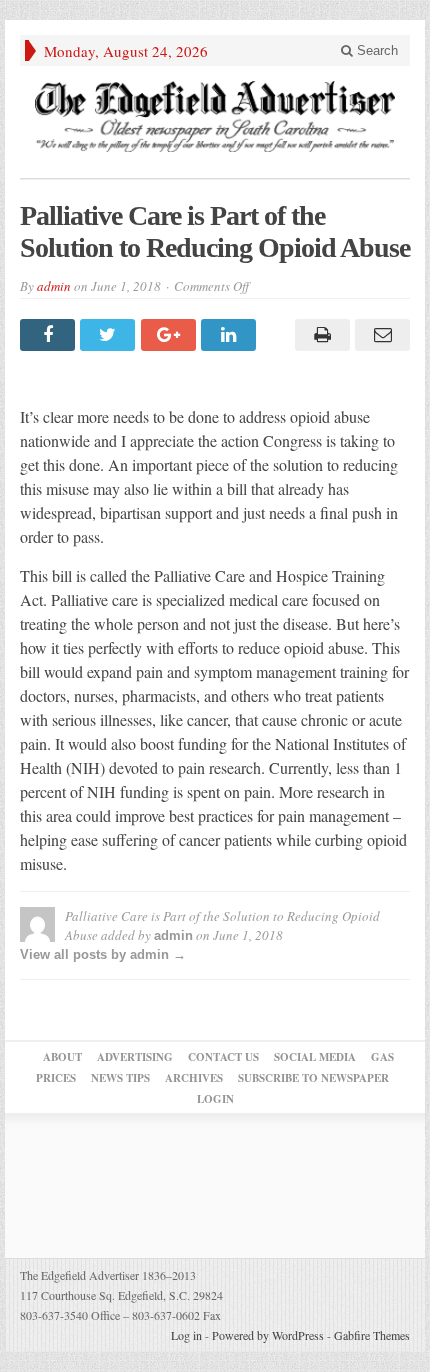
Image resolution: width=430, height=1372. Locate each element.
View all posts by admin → (103, 954)
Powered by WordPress (268, 1335)
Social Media (315, 1057)
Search (375, 50)
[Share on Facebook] (50, 335)
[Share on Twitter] (110, 335)
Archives (194, 1078)
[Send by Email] (380, 335)
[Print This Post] (319, 335)
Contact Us (223, 1057)
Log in (186, 1335)
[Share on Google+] (171, 335)
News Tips (120, 1078)
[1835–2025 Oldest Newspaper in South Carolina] (215, 116)
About (62, 1057)
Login (215, 1099)
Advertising (135, 1057)
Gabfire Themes (372, 1335)
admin (54, 286)
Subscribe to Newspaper (313, 1078)
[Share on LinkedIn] (231, 335)
